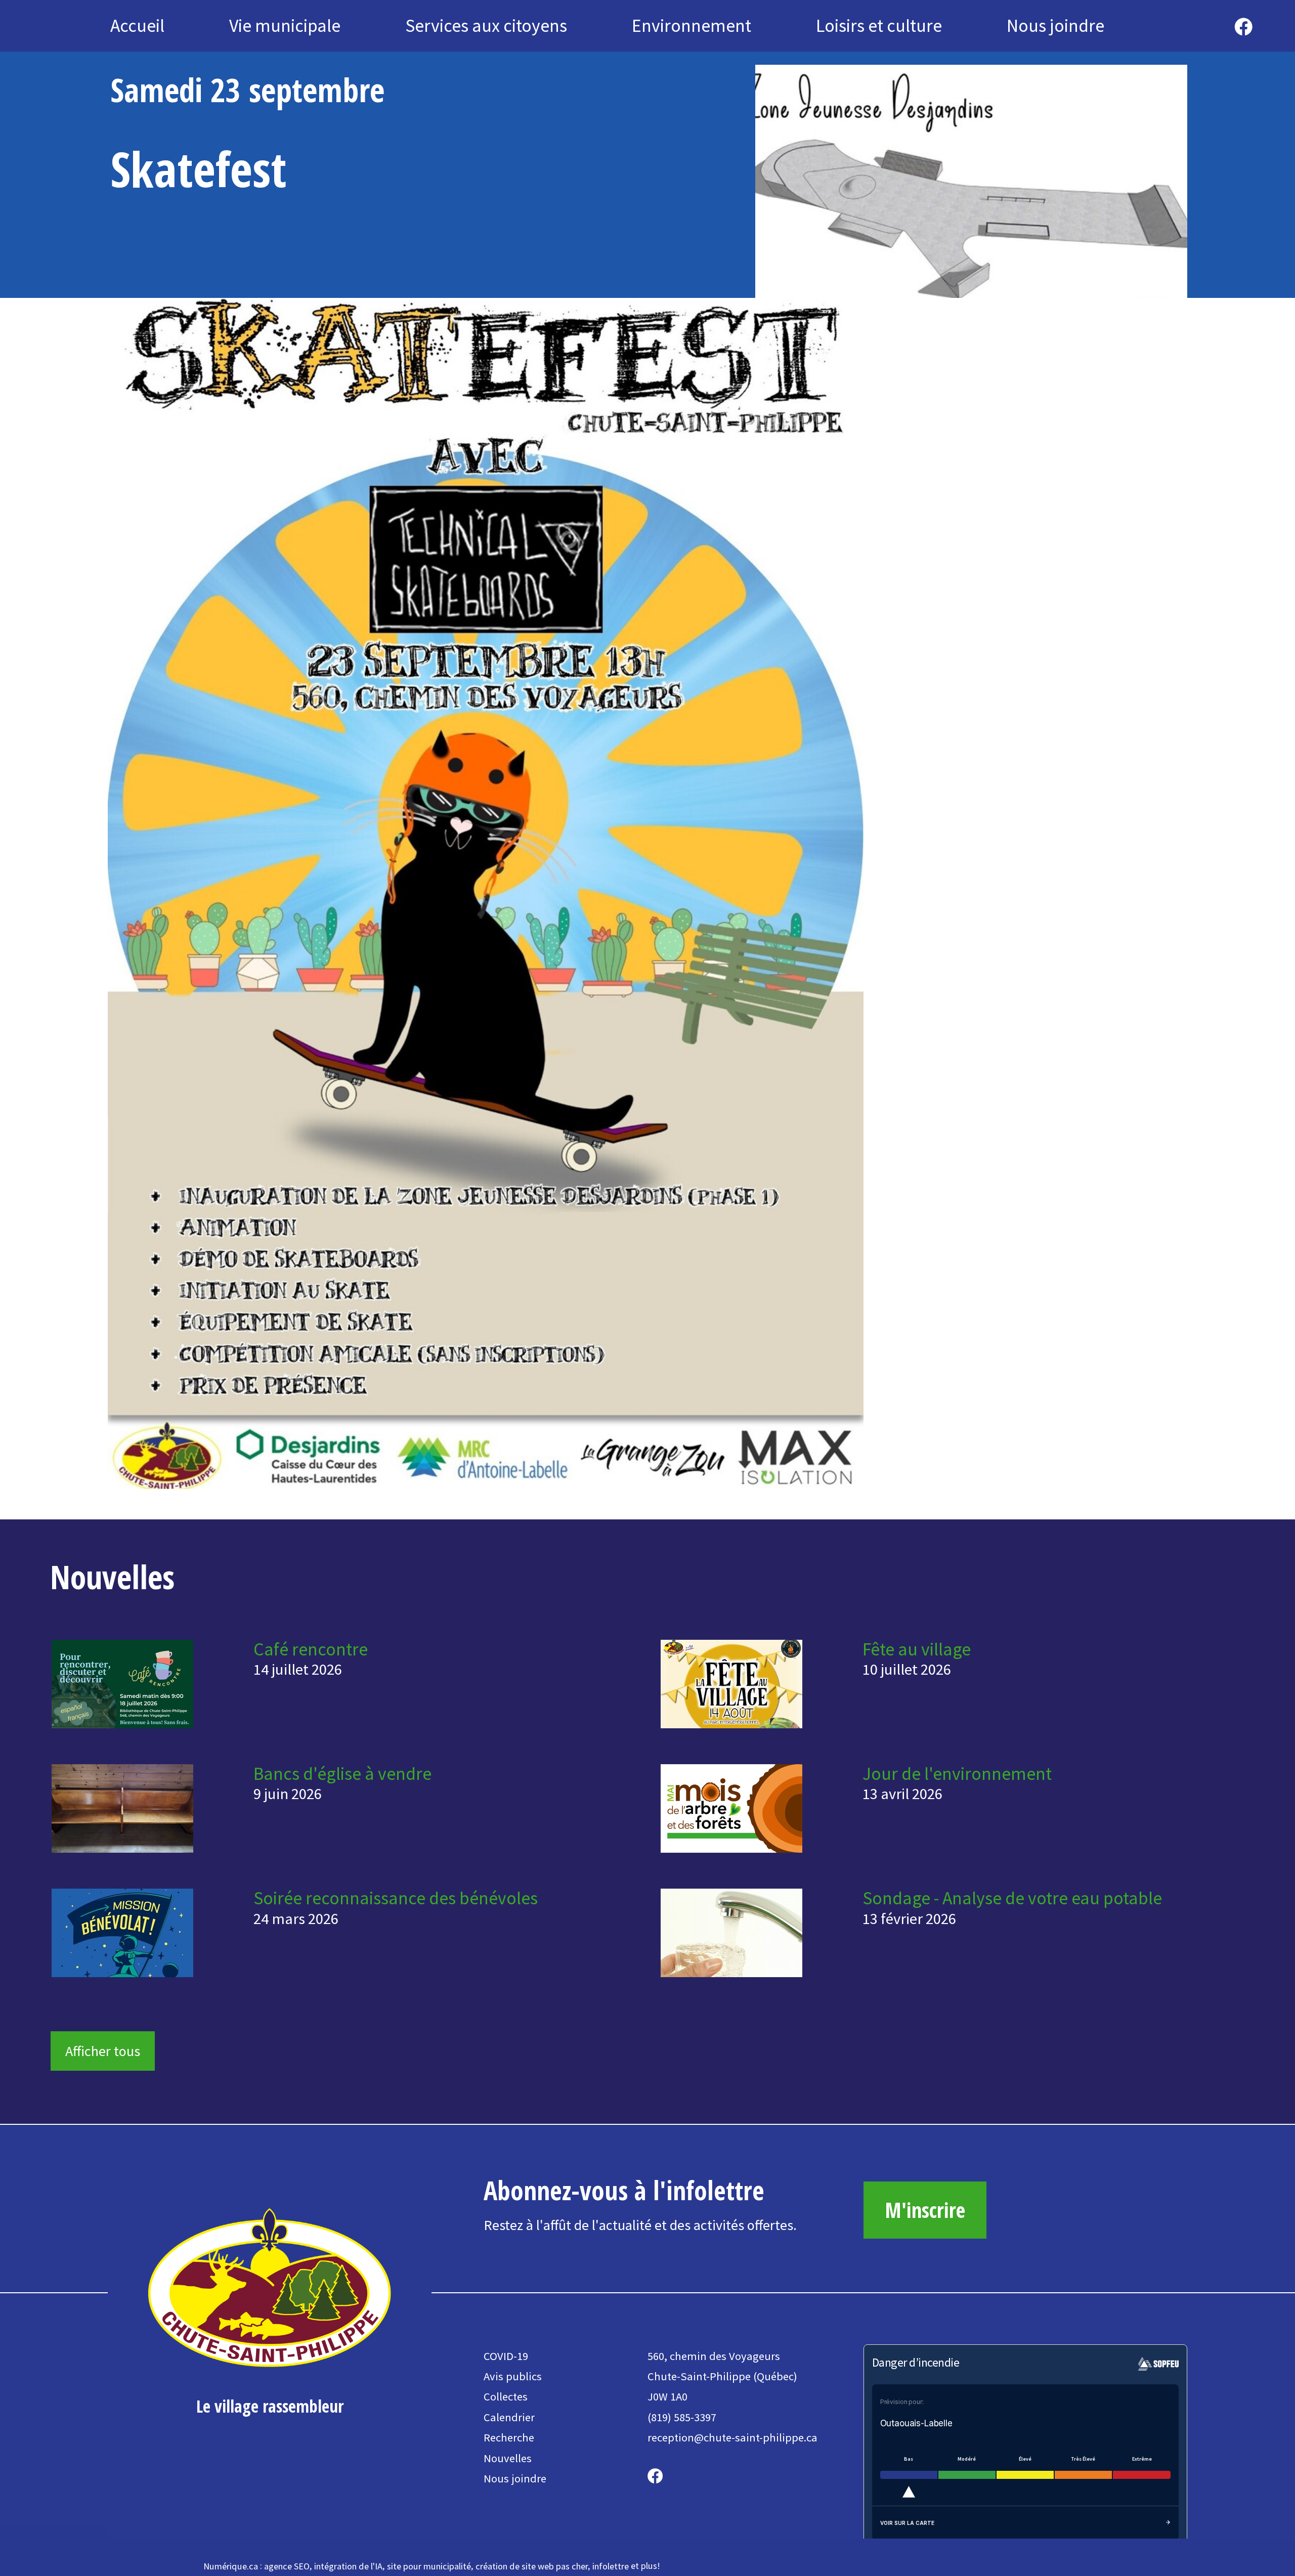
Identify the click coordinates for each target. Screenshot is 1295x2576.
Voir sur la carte (907, 2523)
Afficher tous (103, 2051)
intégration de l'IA (348, 2566)
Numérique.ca (231, 2566)
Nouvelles (508, 2458)
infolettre (611, 2566)
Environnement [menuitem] (692, 26)
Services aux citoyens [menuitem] (486, 26)
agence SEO (287, 2566)
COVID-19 (506, 2356)
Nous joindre (515, 2478)
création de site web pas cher (532, 2566)
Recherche (509, 2437)
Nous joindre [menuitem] (1055, 26)
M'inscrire (925, 2210)
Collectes (506, 2396)
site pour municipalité (429, 2566)
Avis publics (513, 2376)
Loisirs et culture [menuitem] (879, 26)
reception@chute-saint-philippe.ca (732, 2437)
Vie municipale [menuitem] (285, 26)
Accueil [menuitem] (137, 26)
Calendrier (509, 2417)
